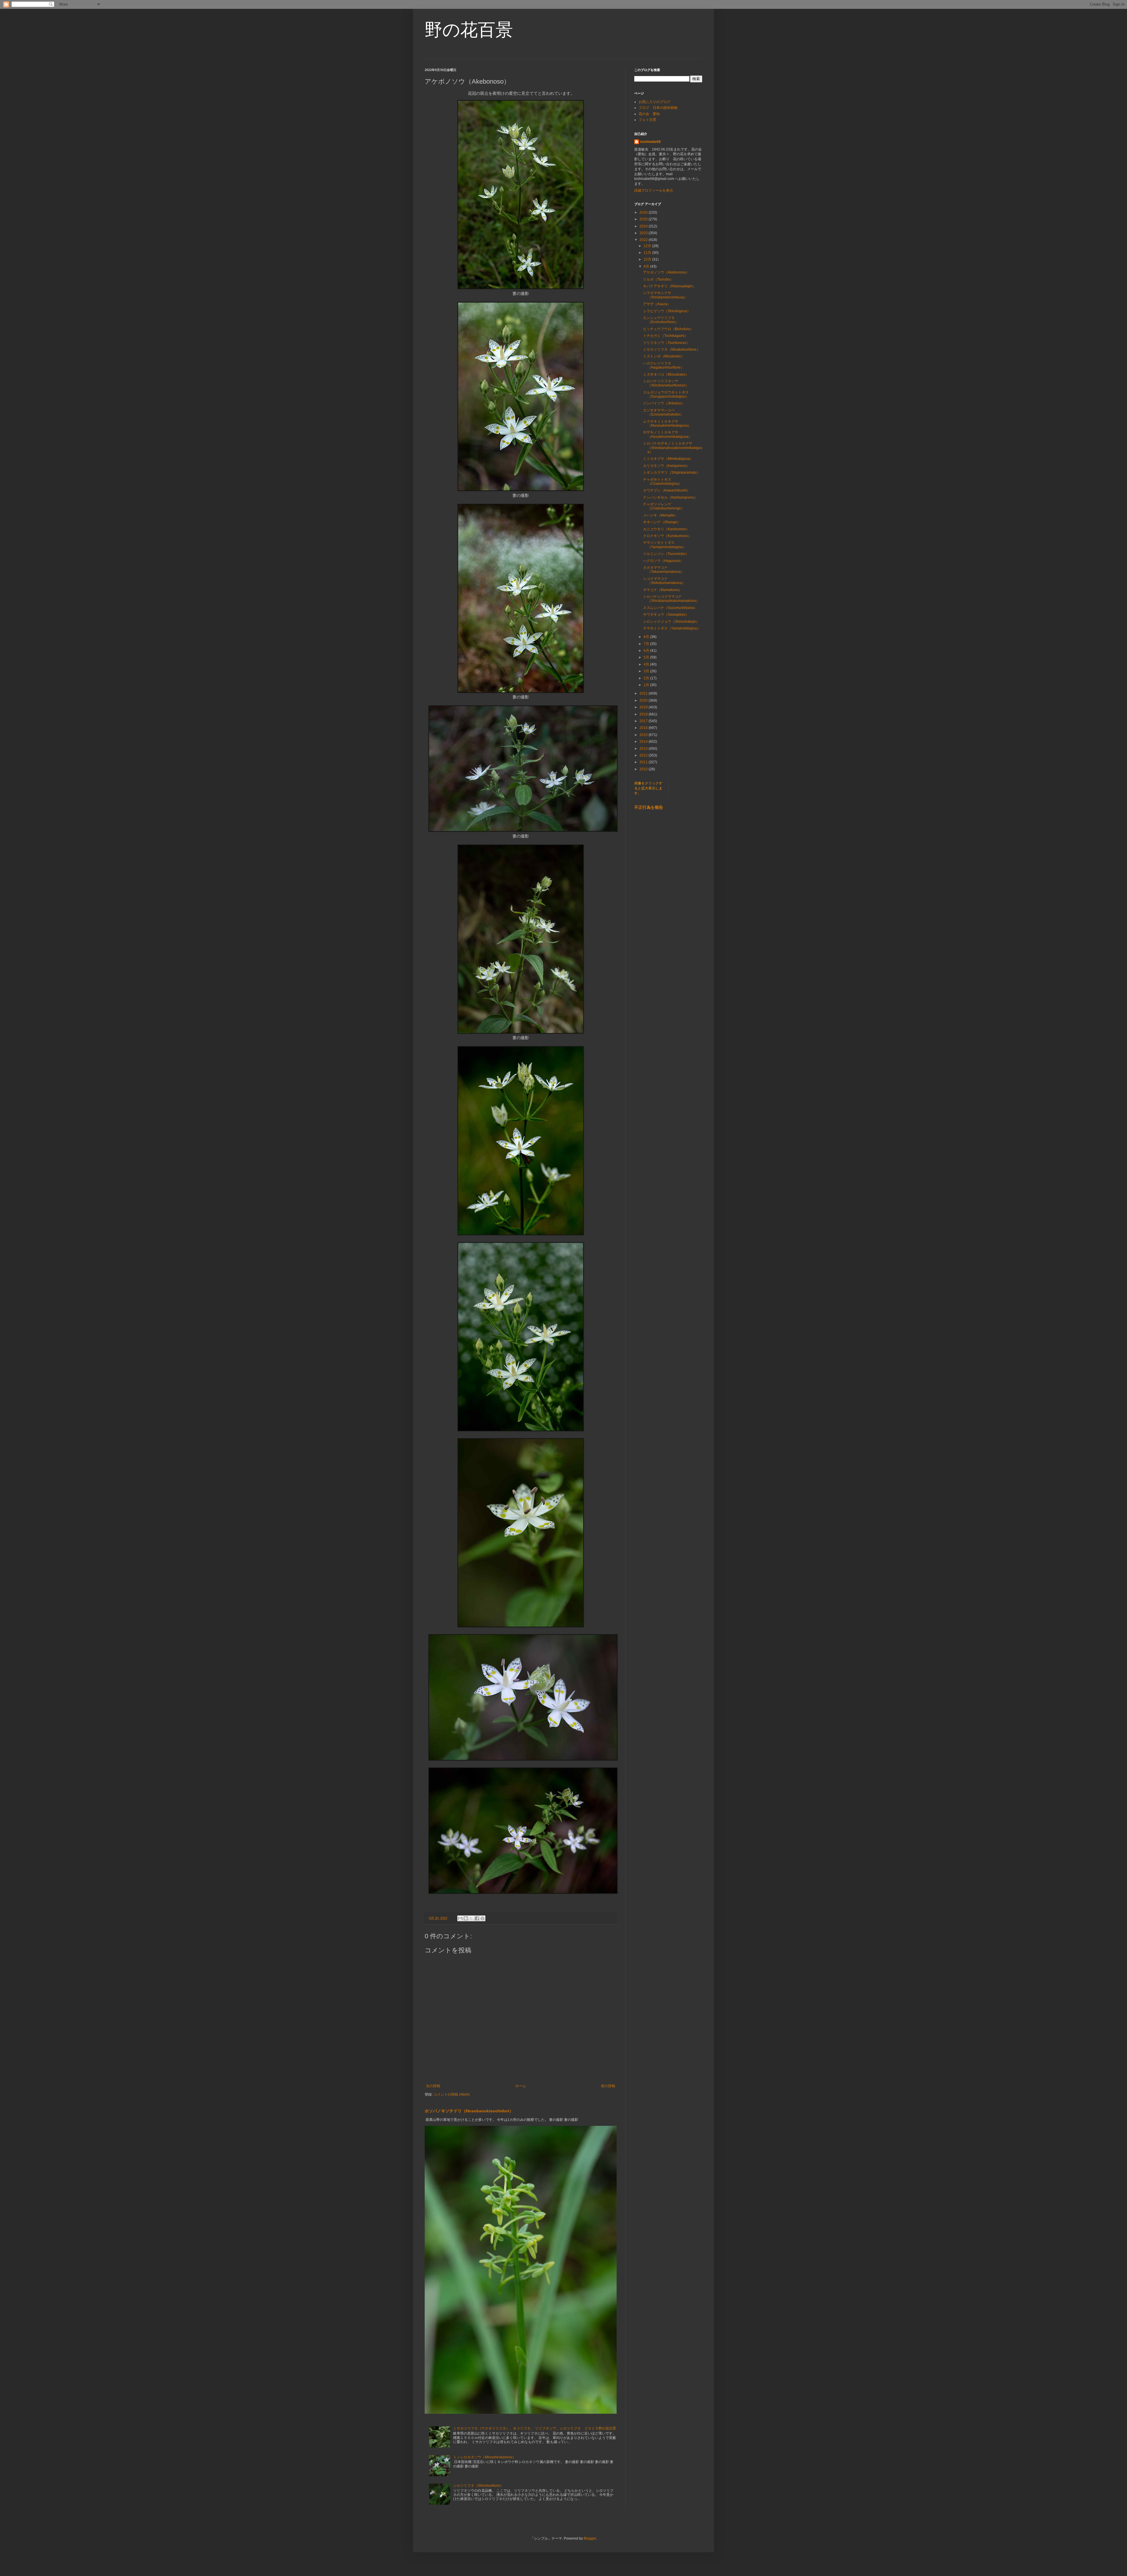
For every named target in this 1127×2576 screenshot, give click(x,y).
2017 (644, 721)
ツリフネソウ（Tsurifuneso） (666, 343)
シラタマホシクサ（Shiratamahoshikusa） (665, 295)
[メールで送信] (460, 1918)
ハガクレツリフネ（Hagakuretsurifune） (664, 365)
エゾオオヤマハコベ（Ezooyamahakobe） (663, 412)
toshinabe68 (650, 142)
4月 (647, 664)
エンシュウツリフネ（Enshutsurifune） (661, 320)
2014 (644, 742)
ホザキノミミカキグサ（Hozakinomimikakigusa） (667, 434)
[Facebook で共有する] (477, 1918)
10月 (648, 259)
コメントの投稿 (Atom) (452, 2094)
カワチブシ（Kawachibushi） (667, 490)
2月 (647, 678)
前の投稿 (608, 2086)
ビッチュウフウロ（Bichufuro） (668, 329)
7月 (647, 644)
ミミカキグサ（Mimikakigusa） (668, 459)
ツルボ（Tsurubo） (658, 279)
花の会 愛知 (649, 114)
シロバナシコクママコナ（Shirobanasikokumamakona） (671, 599)
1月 (647, 685)
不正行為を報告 (649, 807)
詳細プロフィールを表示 (654, 190)
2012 (644, 755)
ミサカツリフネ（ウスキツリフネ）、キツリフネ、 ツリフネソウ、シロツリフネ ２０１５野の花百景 (535, 2428)
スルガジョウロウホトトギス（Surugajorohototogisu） (666, 394)
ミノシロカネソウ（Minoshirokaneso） (485, 2457)
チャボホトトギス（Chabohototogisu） (663, 482)
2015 (644, 735)
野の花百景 (469, 30)
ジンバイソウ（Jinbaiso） (664, 403)
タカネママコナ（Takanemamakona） (664, 570)
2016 (644, 728)
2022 (644, 240)
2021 (644, 693)
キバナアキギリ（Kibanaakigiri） (669, 286)
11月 (648, 253)
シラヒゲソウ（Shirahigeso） (667, 311)
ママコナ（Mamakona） (663, 590)
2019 (644, 707)
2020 (644, 700)
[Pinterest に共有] (482, 1918)
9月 (647, 266)
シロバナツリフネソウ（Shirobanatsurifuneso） (666, 383)
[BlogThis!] (466, 1918)
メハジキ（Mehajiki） (660, 515)
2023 (644, 233)
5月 (647, 657)
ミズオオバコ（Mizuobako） (666, 374)
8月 (647, 637)
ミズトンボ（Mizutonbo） (664, 356)
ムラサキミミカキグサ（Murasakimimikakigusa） (667, 423)
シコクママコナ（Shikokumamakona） (664, 581)
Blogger (590, 2538)
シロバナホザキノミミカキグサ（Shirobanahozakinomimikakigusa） (673, 448)
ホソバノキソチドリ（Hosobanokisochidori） (469, 2111)
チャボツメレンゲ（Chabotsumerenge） (664, 506)
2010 (644, 769)
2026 (644, 212)
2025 (644, 219)
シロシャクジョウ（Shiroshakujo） (671, 622)
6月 (647, 651)
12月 (648, 246)
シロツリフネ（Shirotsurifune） (478, 2486)
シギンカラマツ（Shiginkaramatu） (672, 472)
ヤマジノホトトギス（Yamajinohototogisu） (665, 545)
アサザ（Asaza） (657, 304)
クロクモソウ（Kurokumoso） (667, 536)
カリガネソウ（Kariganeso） (666, 466)
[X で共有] (471, 1918)
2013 (644, 749)
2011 (644, 762)
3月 (647, 671)
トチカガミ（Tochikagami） (665, 336)
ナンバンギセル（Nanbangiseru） (670, 497)
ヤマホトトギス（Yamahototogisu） (672, 628)
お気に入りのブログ (654, 102)
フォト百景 (647, 120)
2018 (644, 714)
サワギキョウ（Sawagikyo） (666, 615)
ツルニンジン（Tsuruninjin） (666, 554)
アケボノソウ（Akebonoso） (666, 272)
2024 (644, 226)
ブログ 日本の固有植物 (658, 108)
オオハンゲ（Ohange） (662, 522)
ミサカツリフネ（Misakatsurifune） (672, 350)
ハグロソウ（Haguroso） (663, 561)
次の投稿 (433, 2086)
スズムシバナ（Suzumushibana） (670, 608)
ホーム (521, 2086)
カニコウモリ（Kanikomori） (666, 529)
